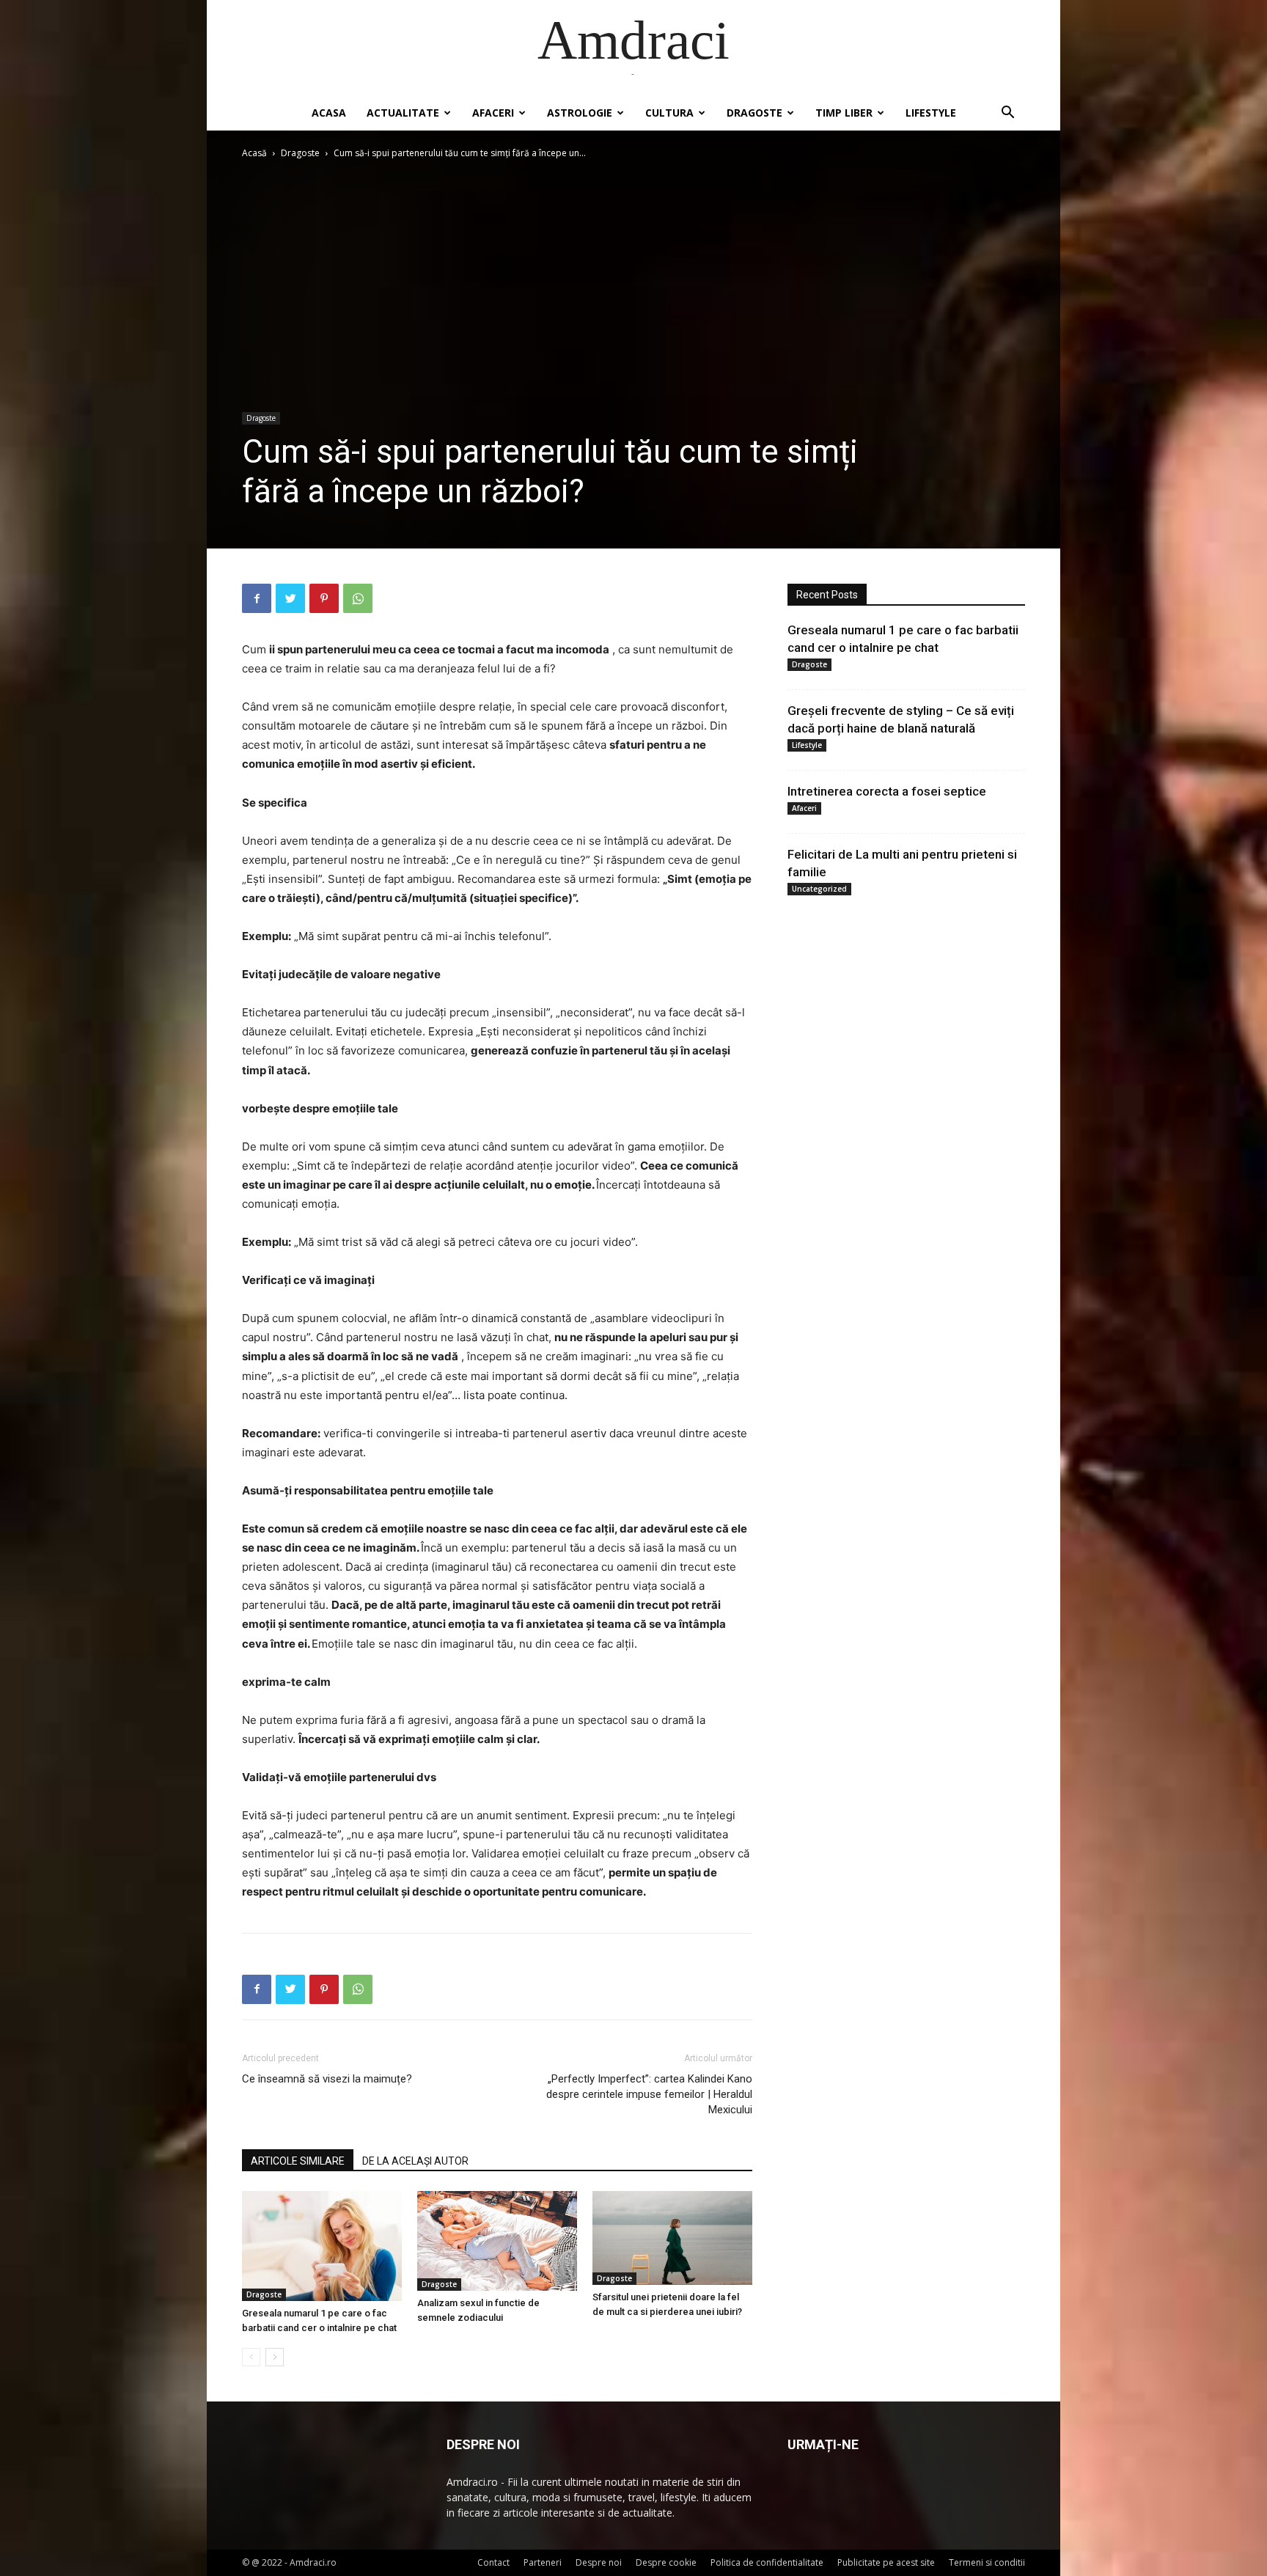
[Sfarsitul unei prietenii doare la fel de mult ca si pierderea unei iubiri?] (672, 2238)
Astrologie (580, 113)
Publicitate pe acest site (886, 2562)
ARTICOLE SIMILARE (298, 2161)
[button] (1007, 114)
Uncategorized (819, 889)
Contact (493, 2562)
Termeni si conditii (987, 2562)
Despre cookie (666, 2562)
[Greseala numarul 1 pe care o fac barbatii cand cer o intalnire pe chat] (322, 2246)
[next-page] (275, 2357)
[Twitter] (290, 598)
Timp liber (844, 113)
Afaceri (493, 113)
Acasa (329, 113)
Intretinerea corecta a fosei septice (887, 791)
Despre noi (599, 2562)
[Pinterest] (324, 598)
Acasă (254, 153)
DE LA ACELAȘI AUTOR (415, 2161)
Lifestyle (931, 113)
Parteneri (543, 2562)
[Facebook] (257, 598)
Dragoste (754, 113)
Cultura (669, 113)
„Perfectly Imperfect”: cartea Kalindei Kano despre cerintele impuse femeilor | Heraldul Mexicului (649, 2094)
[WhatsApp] (358, 598)
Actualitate (403, 113)
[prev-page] (251, 2357)
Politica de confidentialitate (767, 2562)
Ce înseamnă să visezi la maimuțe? (327, 2079)
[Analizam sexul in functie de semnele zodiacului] (497, 2241)
